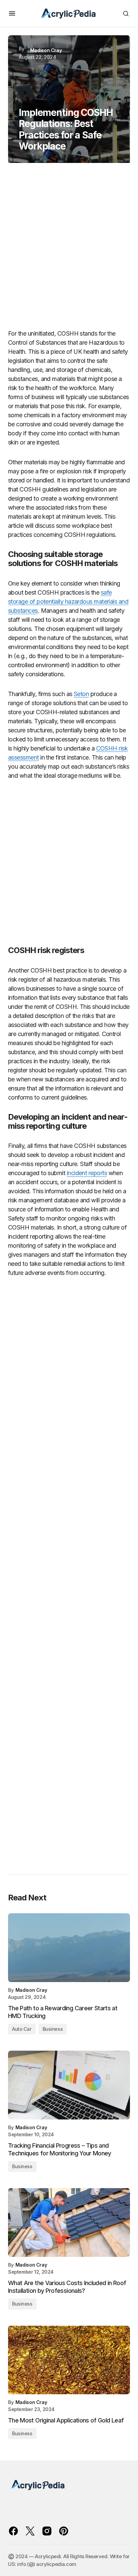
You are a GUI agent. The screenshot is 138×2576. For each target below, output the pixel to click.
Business (53, 2029)
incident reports (87, 1173)
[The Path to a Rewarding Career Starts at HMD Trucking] (69, 1948)
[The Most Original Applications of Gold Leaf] (69, 2360)
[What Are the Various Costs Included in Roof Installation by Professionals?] (69, 2222)
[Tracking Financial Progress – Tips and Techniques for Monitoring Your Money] (69, 2085)
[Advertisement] (69, 249)
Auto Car (22, 2029)
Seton (81, 694)
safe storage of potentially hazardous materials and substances (68, 602)
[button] (12, 13)
